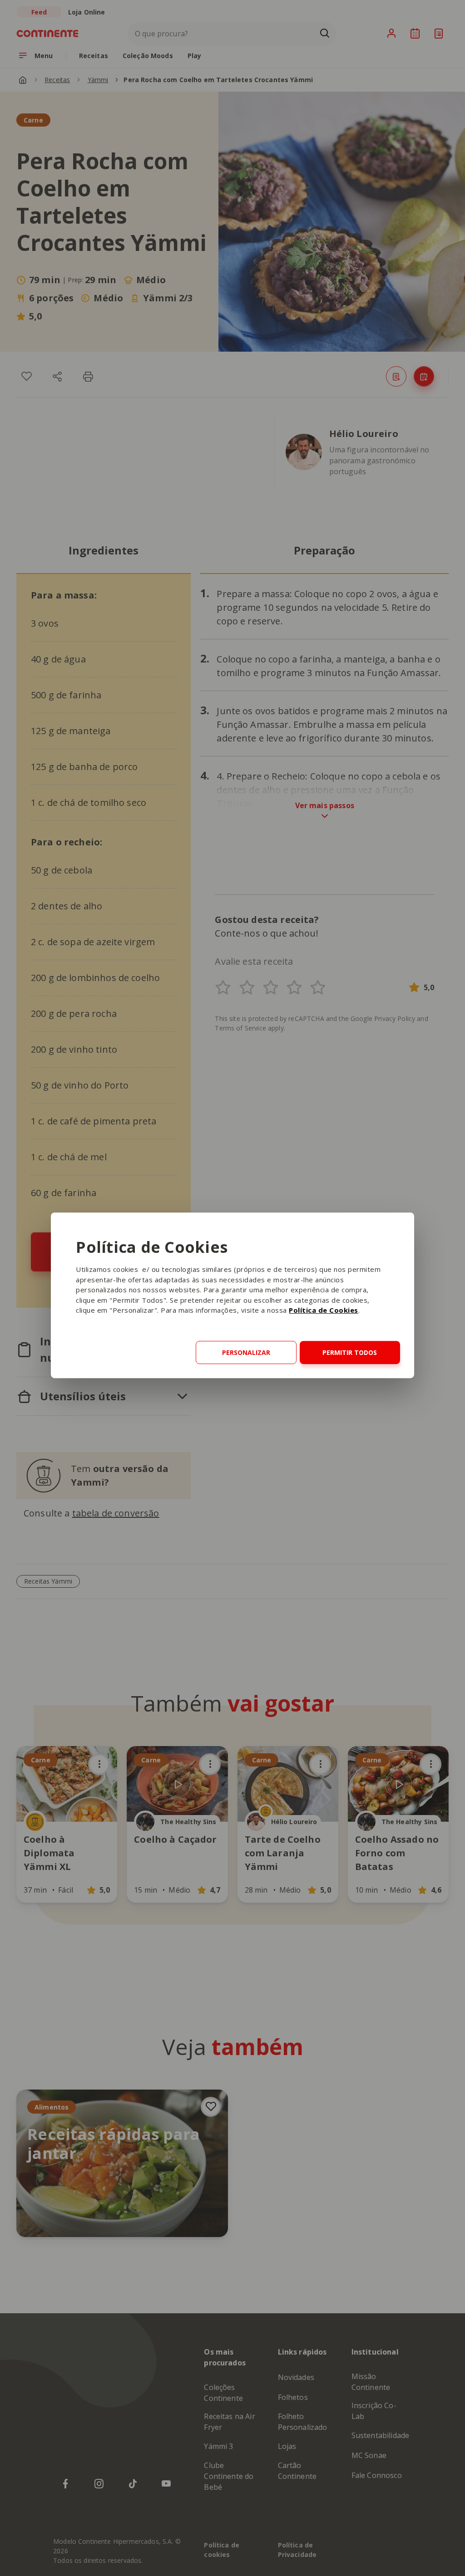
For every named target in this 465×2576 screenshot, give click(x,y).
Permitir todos (350, 1352)
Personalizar (246, 1352)
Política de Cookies (324, 1310)
